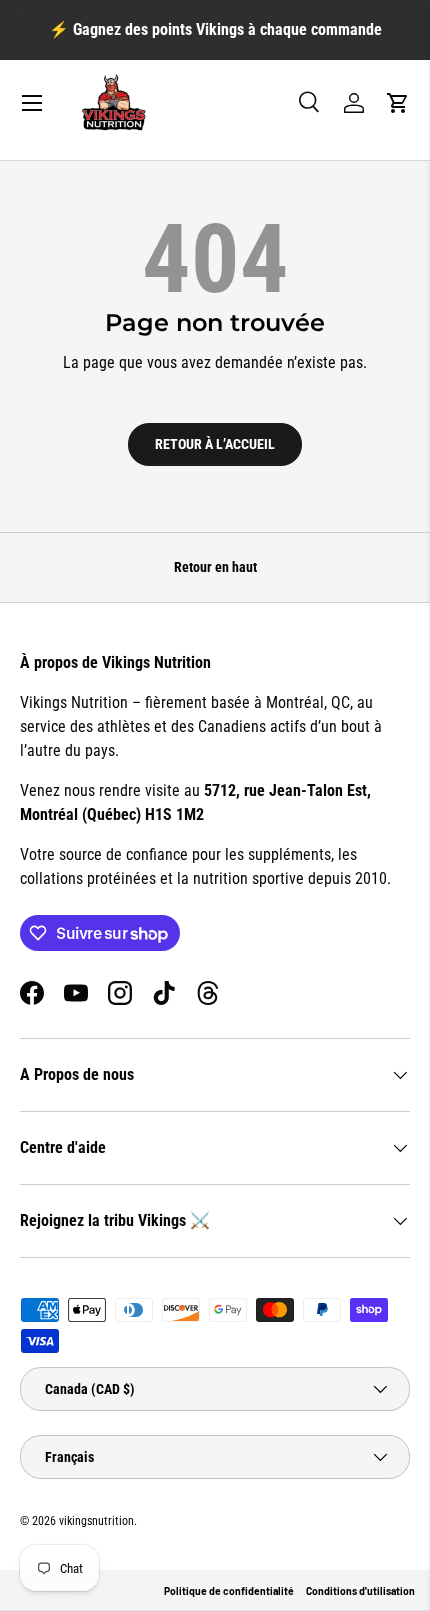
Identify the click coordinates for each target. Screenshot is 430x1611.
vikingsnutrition (96, 1521)
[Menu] (32, 103)
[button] (398, 103)
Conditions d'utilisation (360, 1591)
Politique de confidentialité (229, 1591)
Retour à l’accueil (215, 444)
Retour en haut (215, 567)
